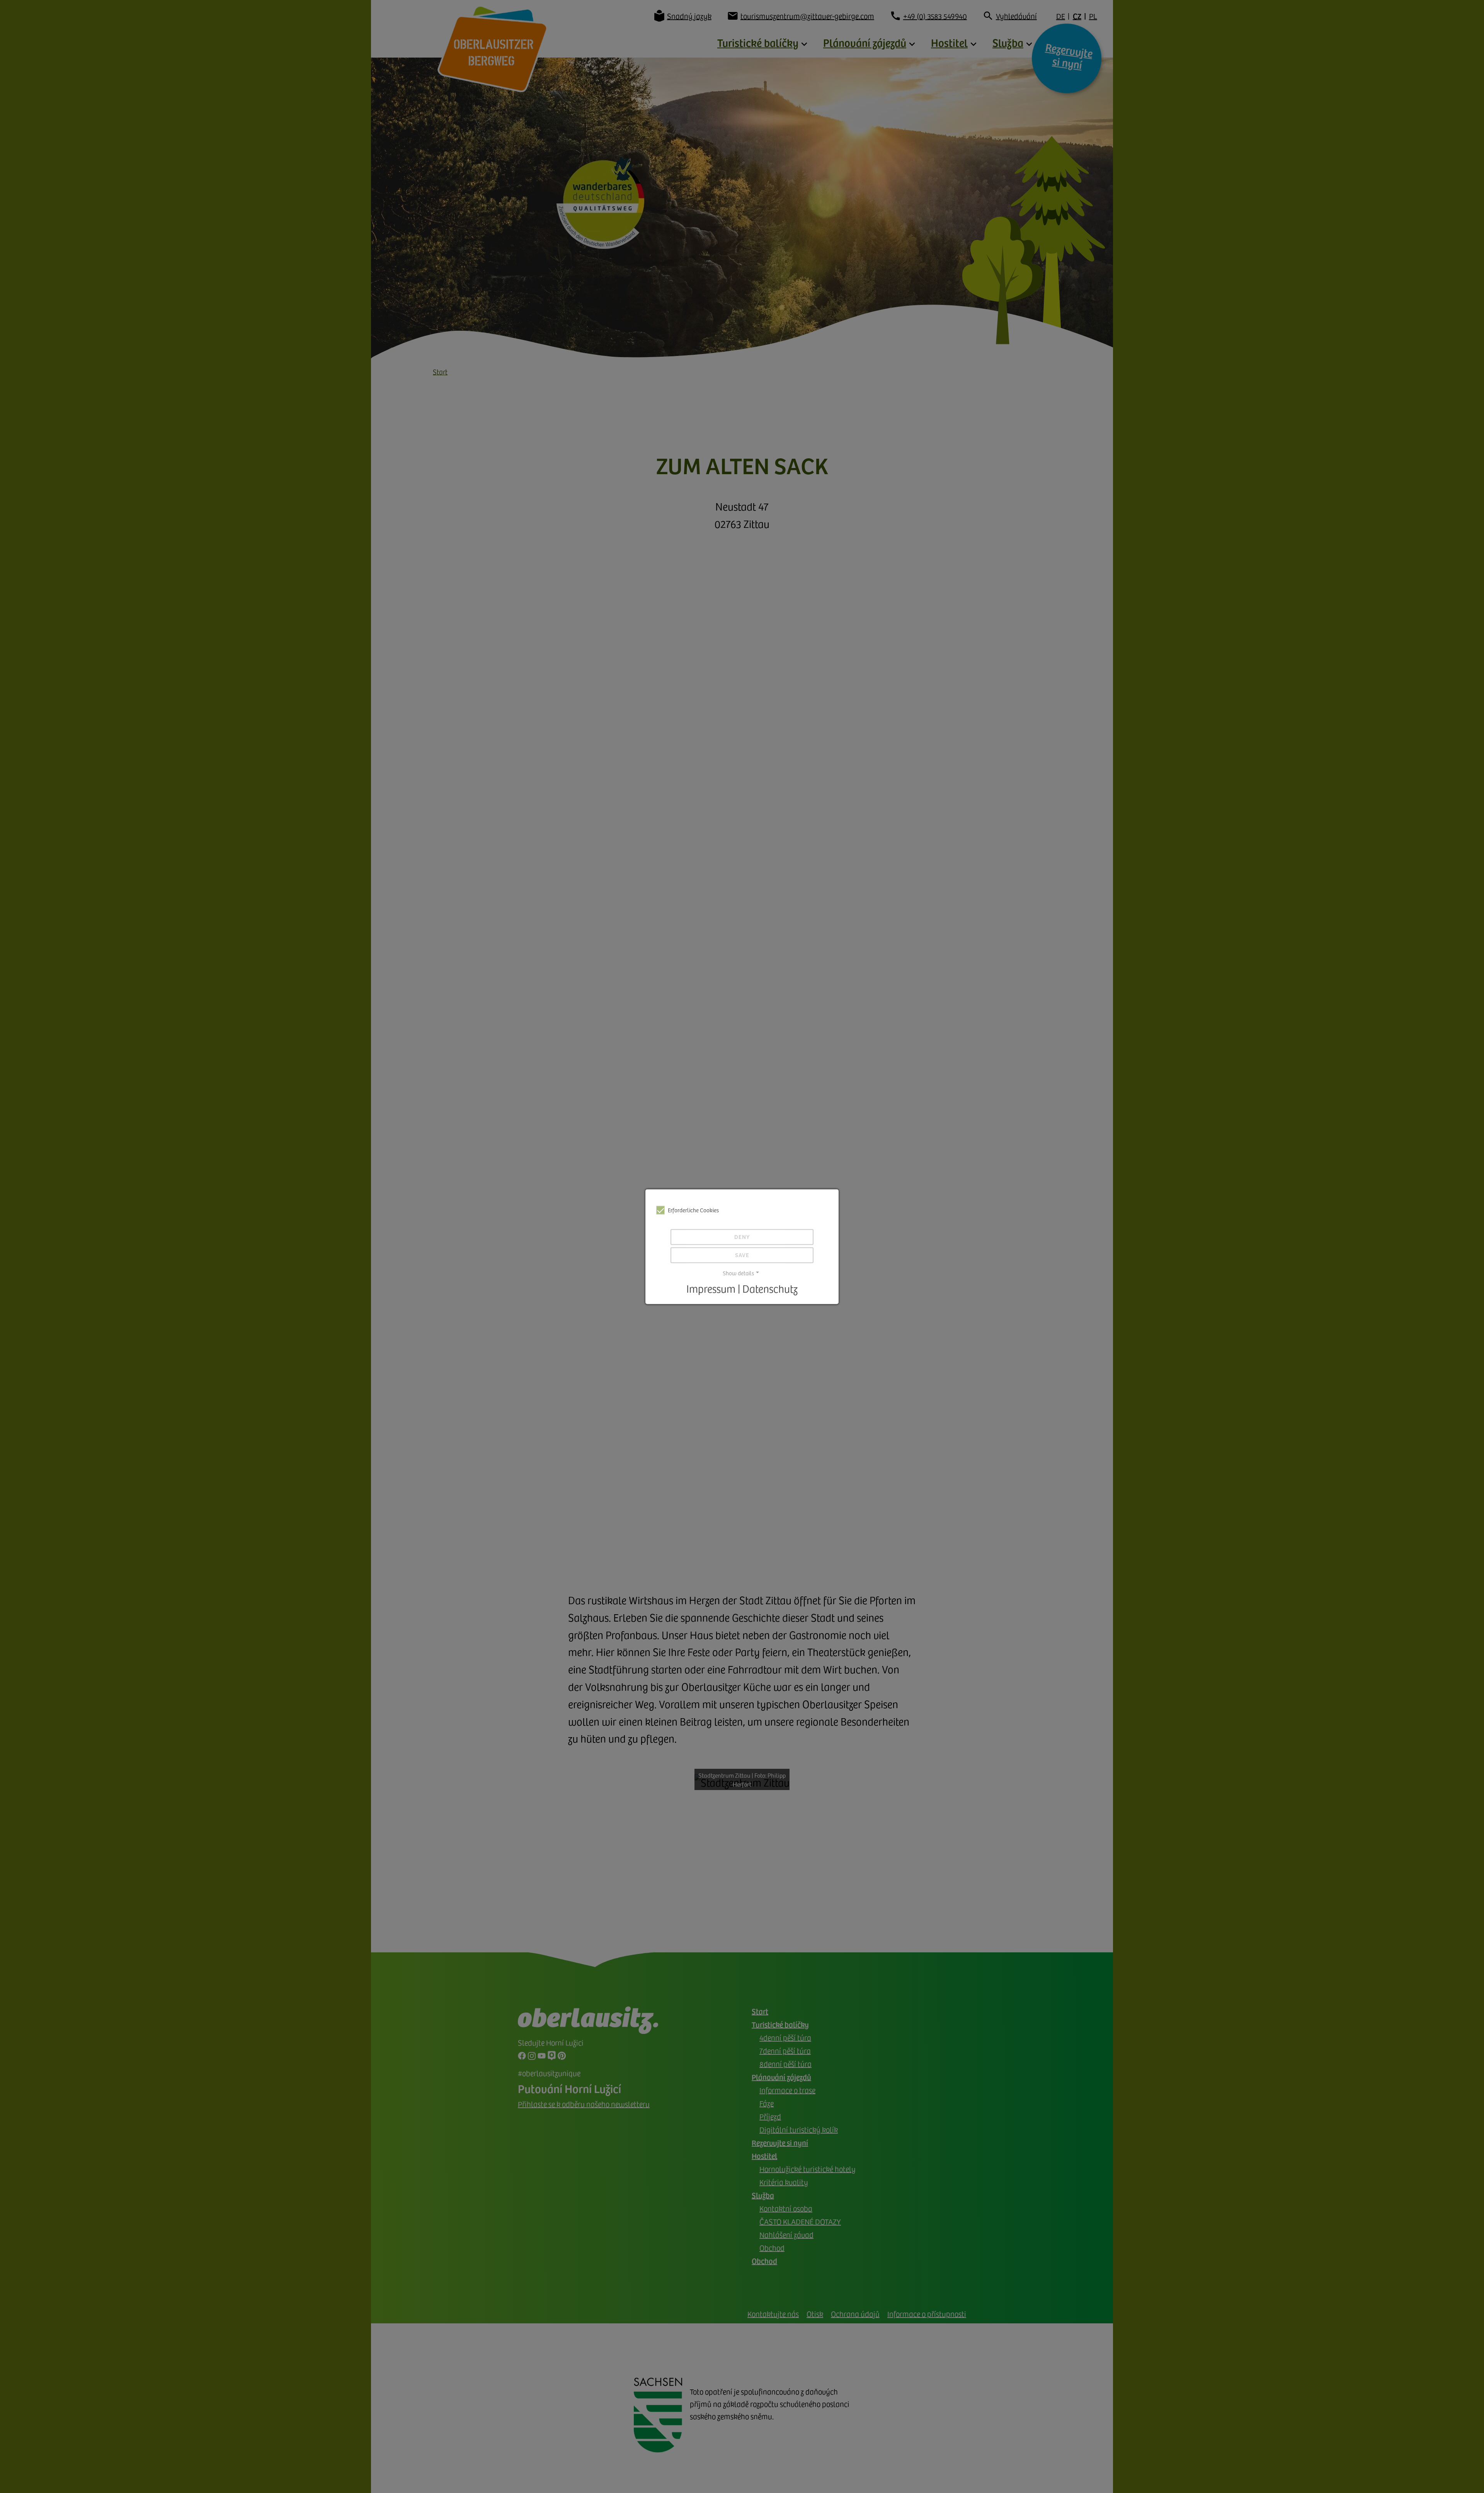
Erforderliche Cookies (693, 1210)
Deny (742, 1237)
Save (742, 1255)
